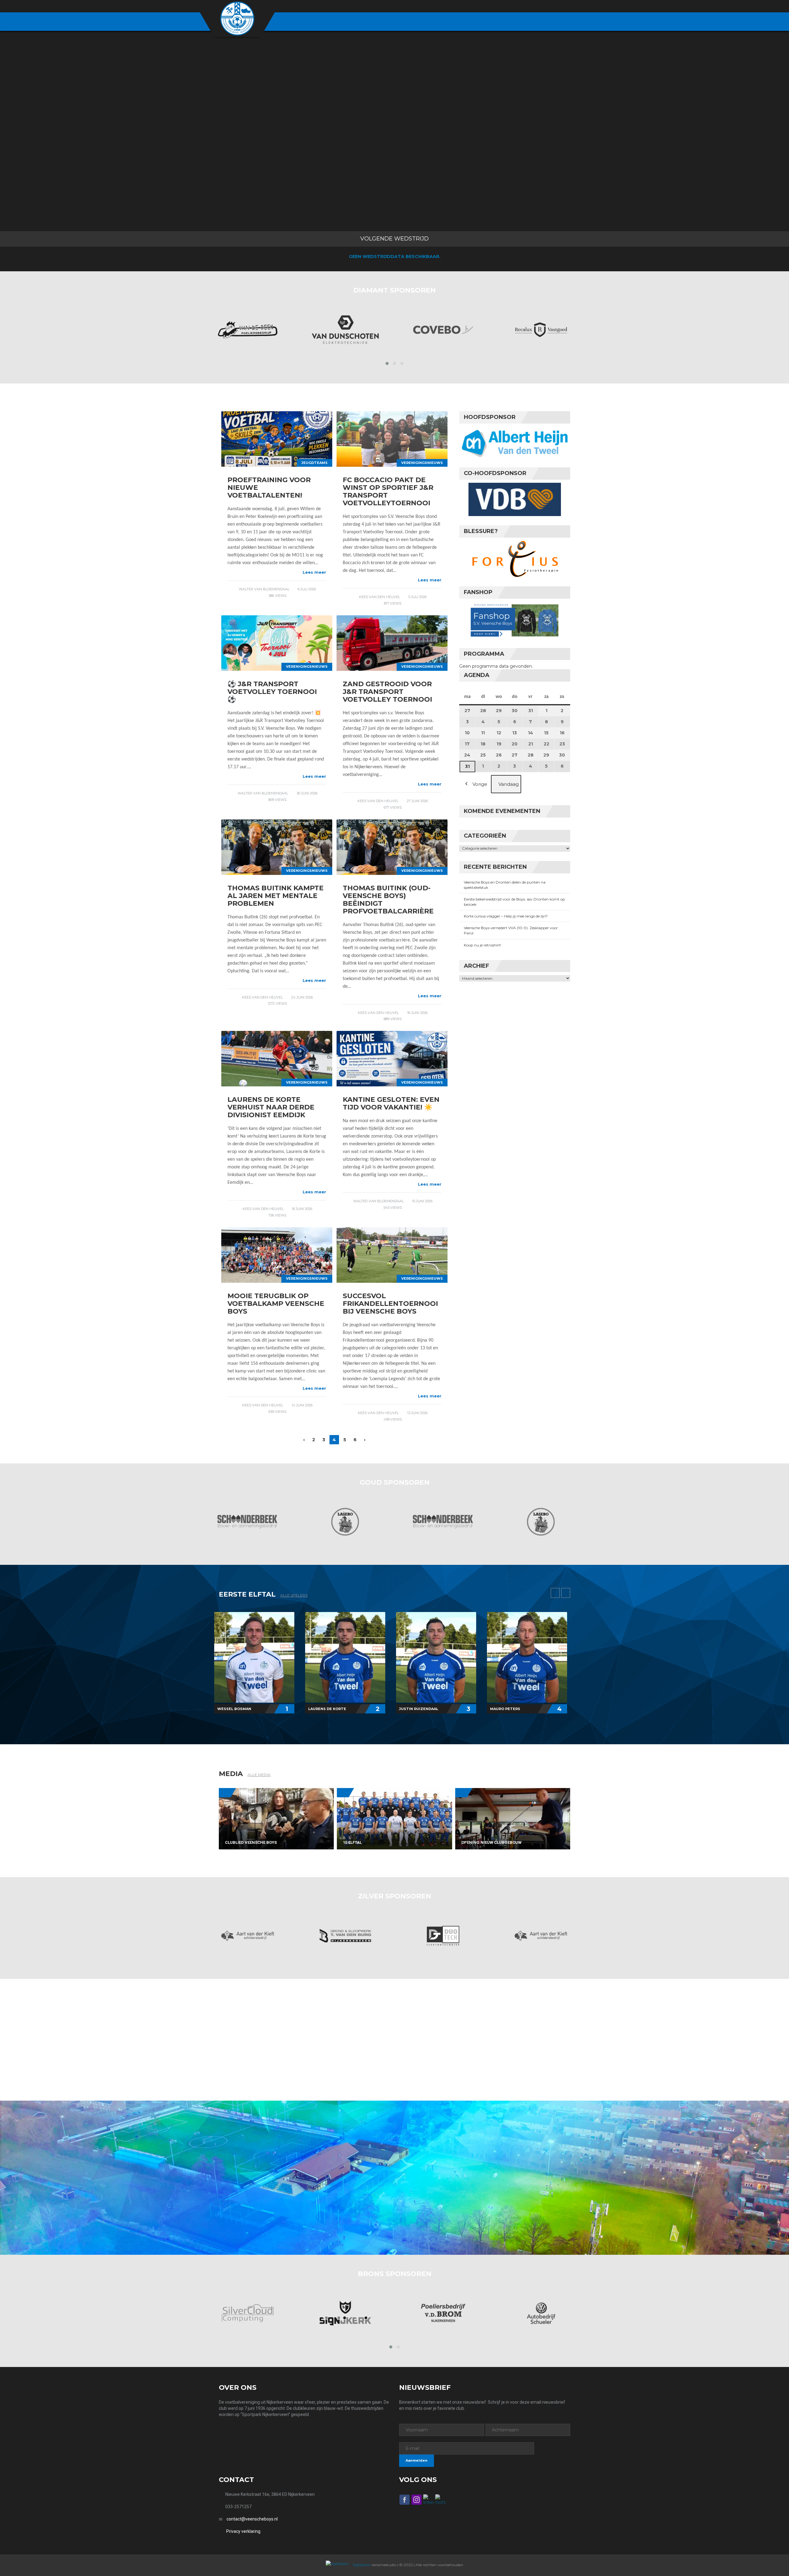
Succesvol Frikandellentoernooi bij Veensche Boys (390, 1304)
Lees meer (314, 572)
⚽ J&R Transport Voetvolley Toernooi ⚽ (272, 692)
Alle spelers (294, 1595)
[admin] (534, 6)
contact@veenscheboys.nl (252, 2519)
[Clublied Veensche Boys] (276, 1819)
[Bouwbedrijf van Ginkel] (541, 2313)
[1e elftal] (394, 1819)
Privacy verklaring (243, 2531)
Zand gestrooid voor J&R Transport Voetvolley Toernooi (387, 692)
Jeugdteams (315, 463)
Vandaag (509, 784)
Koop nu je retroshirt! (482, 945)
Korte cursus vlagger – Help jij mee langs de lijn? (506, 916)
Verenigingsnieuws (422, 463)
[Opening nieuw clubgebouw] (513, 1819)
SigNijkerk (361, 2565)
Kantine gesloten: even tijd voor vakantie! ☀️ (391, 1103)
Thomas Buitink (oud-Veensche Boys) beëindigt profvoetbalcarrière (388, 900)
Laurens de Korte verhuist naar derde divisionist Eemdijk (271, 1107)
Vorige (480, 784)
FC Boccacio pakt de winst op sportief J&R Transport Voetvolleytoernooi (388, 491)
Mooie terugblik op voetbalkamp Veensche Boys (276, 1304)
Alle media (259, 1775)
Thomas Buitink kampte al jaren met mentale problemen (276, 896)
